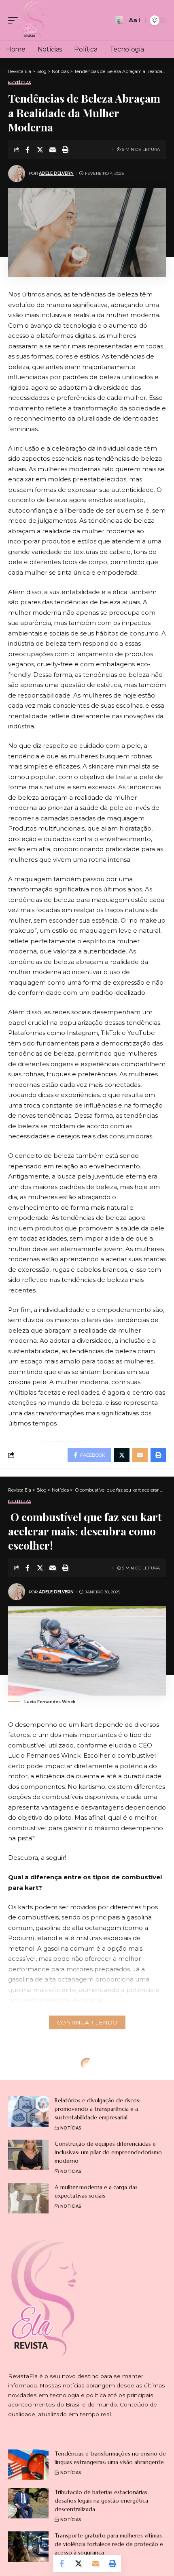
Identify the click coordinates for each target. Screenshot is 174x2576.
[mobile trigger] (15, 20)
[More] (78, 2146)
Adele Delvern (56, 173)
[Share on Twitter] (40, 150)
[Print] (65, 150)
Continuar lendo (87, 2022)
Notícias (20, 83)
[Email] (53, 150)
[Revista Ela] (34, 20)
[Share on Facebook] (28, 150)
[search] (119, 20)
